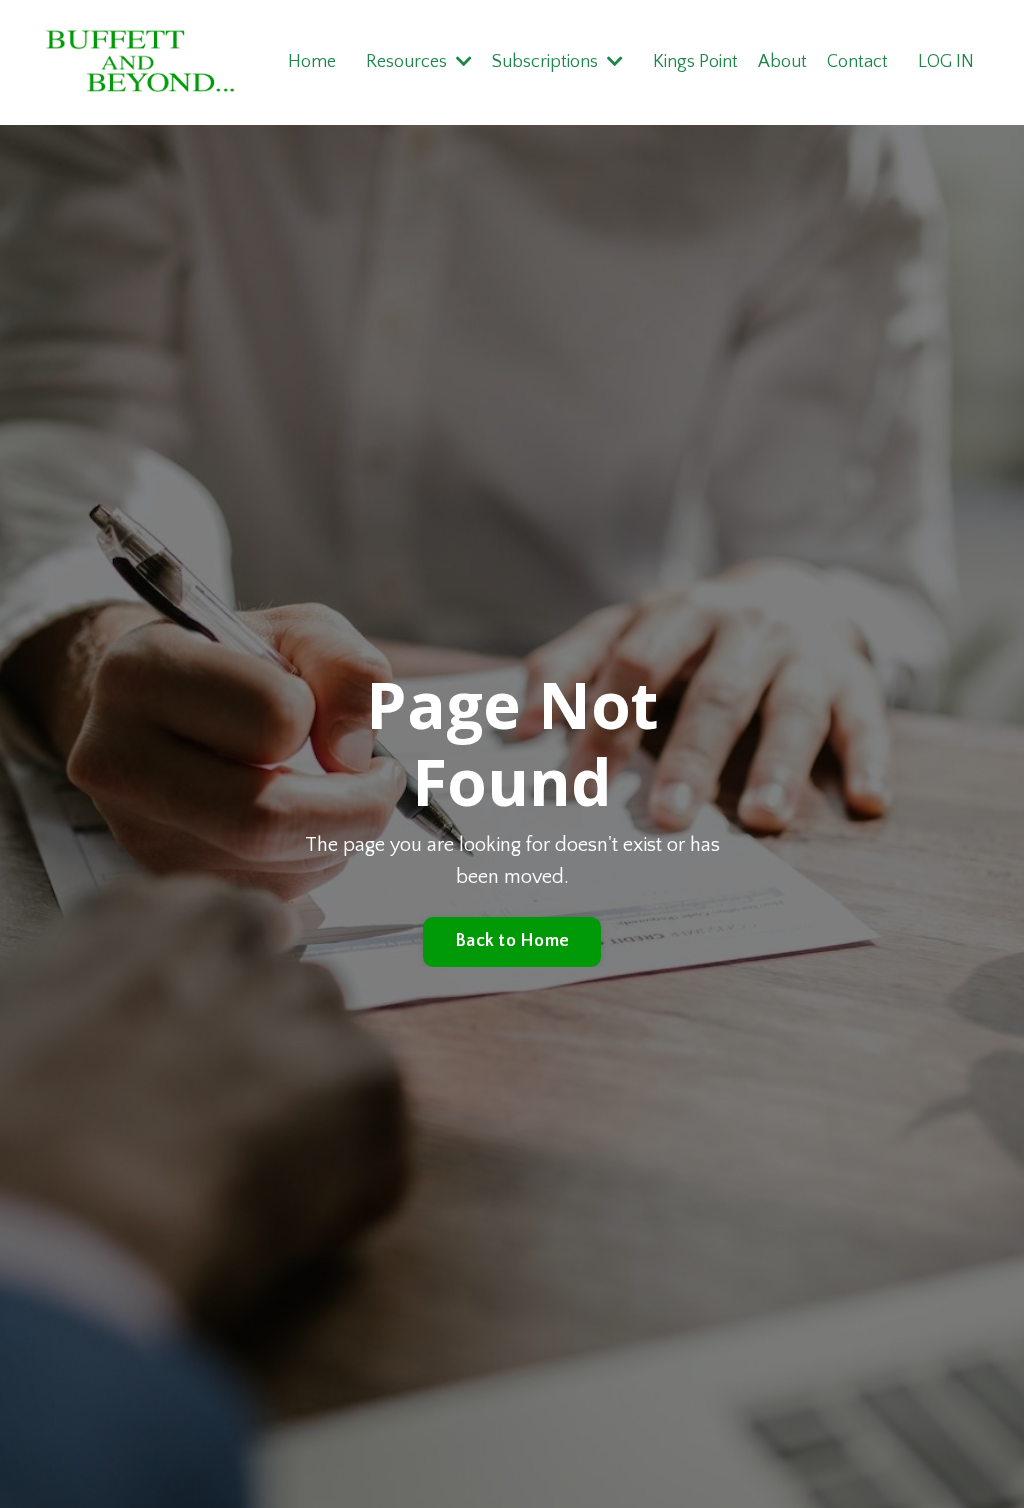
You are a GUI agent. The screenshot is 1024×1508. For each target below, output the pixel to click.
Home (312, 62)
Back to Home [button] (512, 941)
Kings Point (695, 62)
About (782, 62)
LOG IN (946, 62)
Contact (857, 62)
